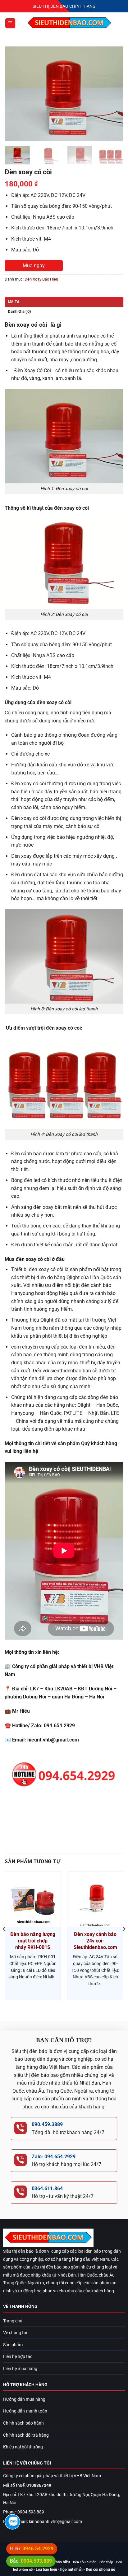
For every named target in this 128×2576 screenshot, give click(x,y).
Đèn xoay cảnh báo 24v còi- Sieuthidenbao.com (95, 1941)
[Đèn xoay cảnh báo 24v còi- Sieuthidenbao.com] (95, 1900)
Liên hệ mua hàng (20, 2369)
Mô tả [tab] (14, 302)
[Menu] (10, 23)
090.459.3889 (47, 2124)
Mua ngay (34, 266)
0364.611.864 (47, 2188)
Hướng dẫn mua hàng (24, 2399)
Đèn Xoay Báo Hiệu (41, 279)
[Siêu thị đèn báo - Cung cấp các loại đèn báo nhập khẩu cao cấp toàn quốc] (69, 23)
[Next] (113, 94)
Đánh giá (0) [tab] (19, 311)
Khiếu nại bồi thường (23, 2447)
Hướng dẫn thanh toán (25, 2411)
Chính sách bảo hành (23, 2423)
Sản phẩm (13, 2345)
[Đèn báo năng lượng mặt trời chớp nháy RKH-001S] (33, 1900)
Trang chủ (13, 2321)
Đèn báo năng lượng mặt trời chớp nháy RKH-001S (33, 1941)
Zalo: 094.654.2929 (54, 2157)
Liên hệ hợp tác (18, 2357)
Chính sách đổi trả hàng (26, 2435)
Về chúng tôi (15, 2333)
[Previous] (15, 94)
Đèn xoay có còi (33, 370)
